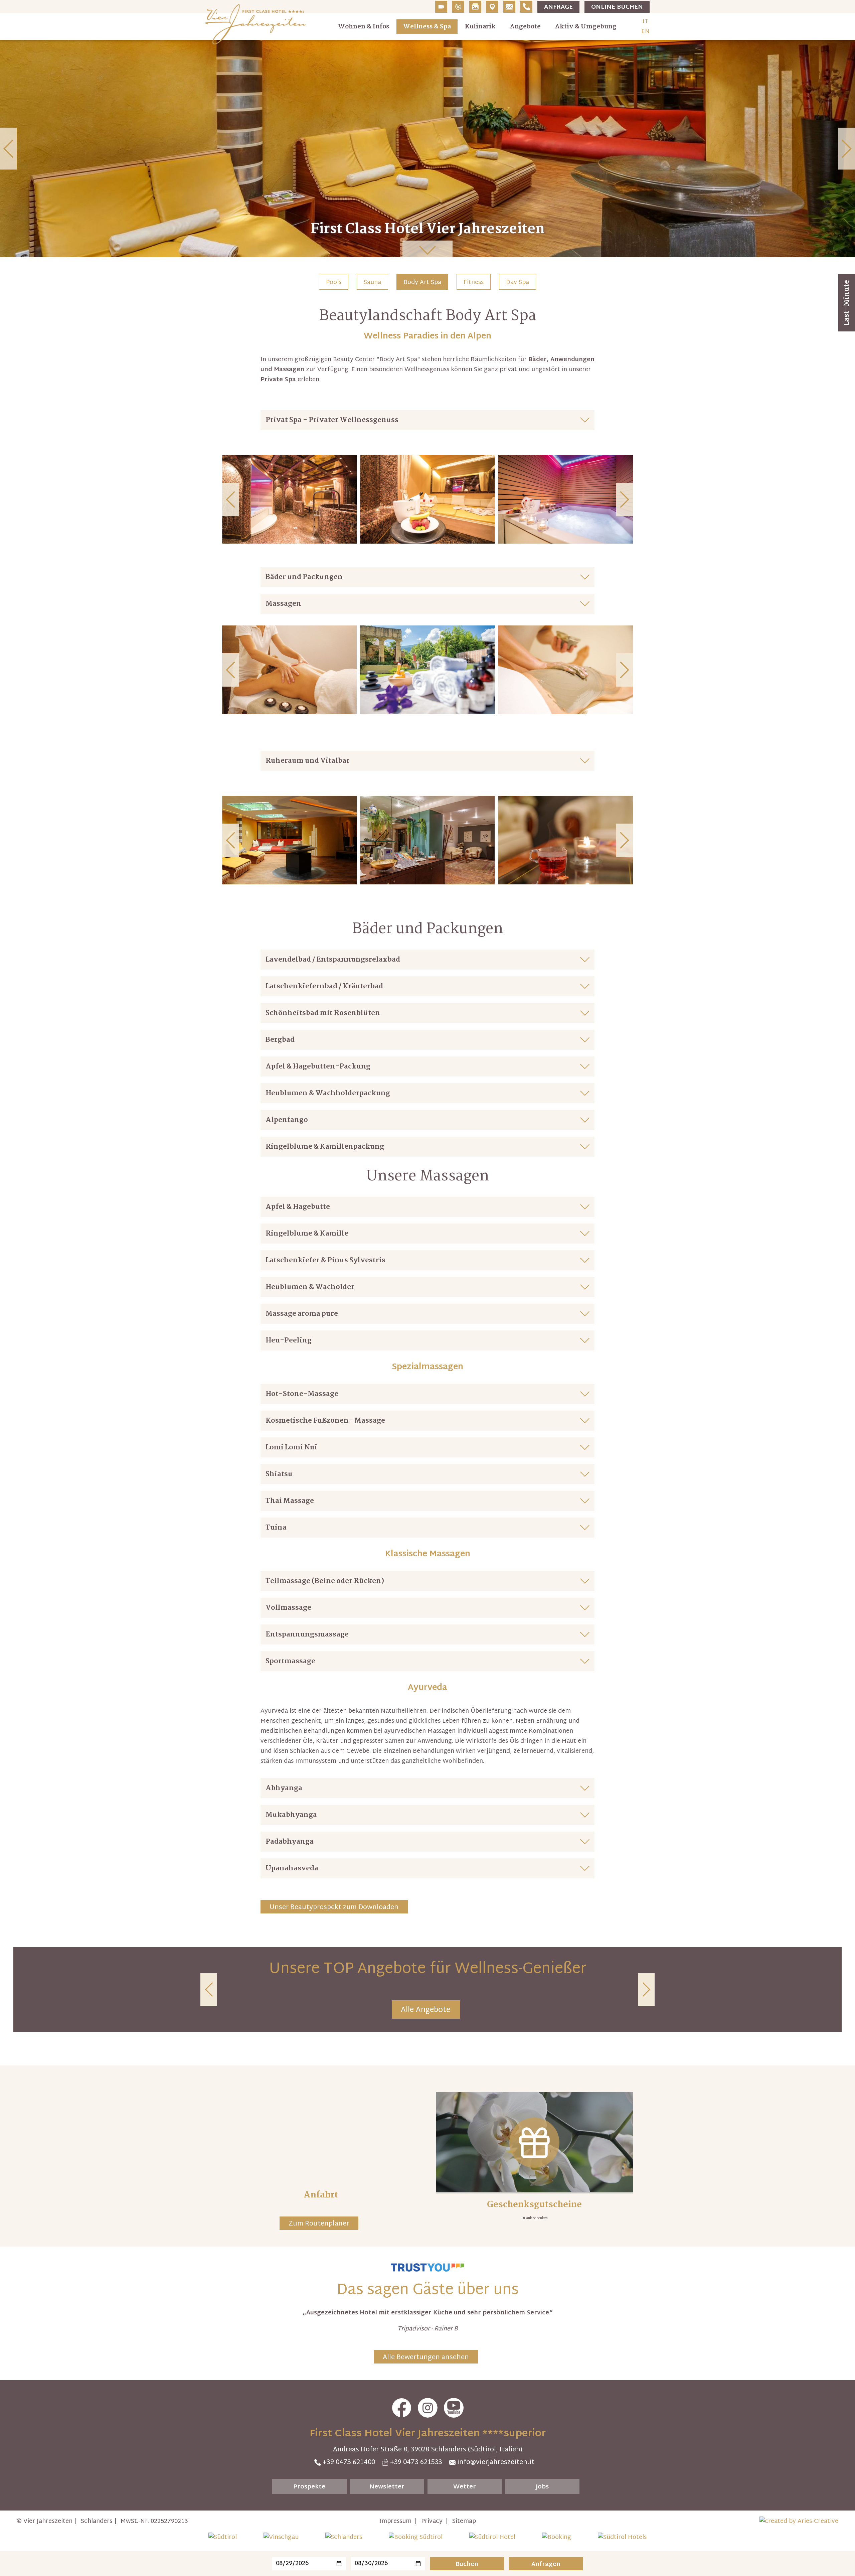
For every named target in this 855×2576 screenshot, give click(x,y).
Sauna (372, 282)
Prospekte (309, 2487)
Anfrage (558, 7)
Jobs (542, 2487)
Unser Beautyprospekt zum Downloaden (334, 1907)
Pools (334, 282)
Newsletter (387, 2487)
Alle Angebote (425, 2010)
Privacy (432, 2521)
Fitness (474, 282)
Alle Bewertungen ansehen (426, 2357)
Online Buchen (617, 7)
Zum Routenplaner (319, 2224)
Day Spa (518, 282)
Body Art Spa (422, 282)
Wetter (465, 2487)
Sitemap (464, 2521)
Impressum (395, 2521)
